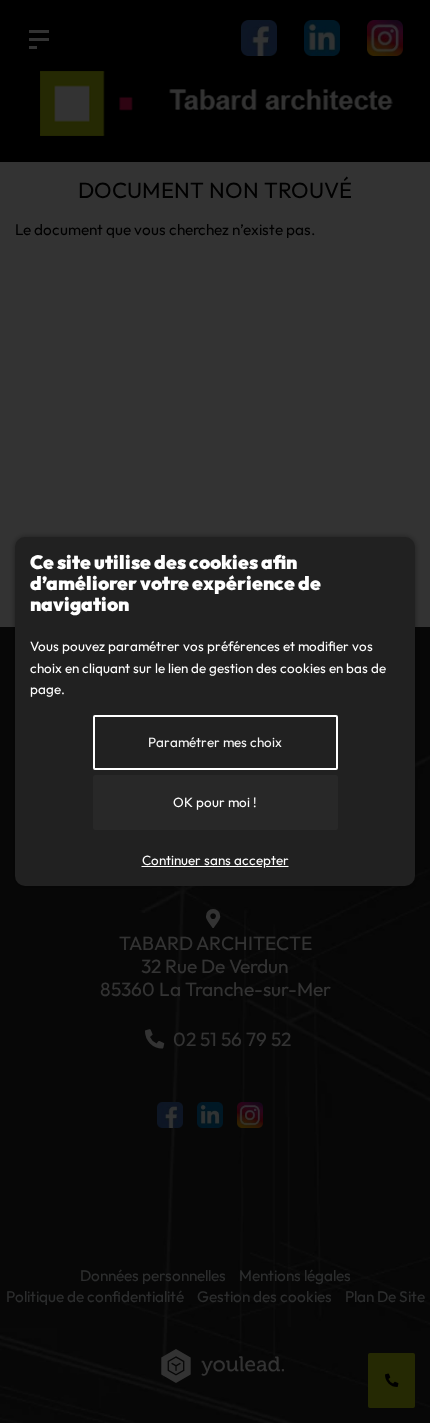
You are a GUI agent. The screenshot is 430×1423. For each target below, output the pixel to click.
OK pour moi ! (215, 802)
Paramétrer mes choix (215, 742)
